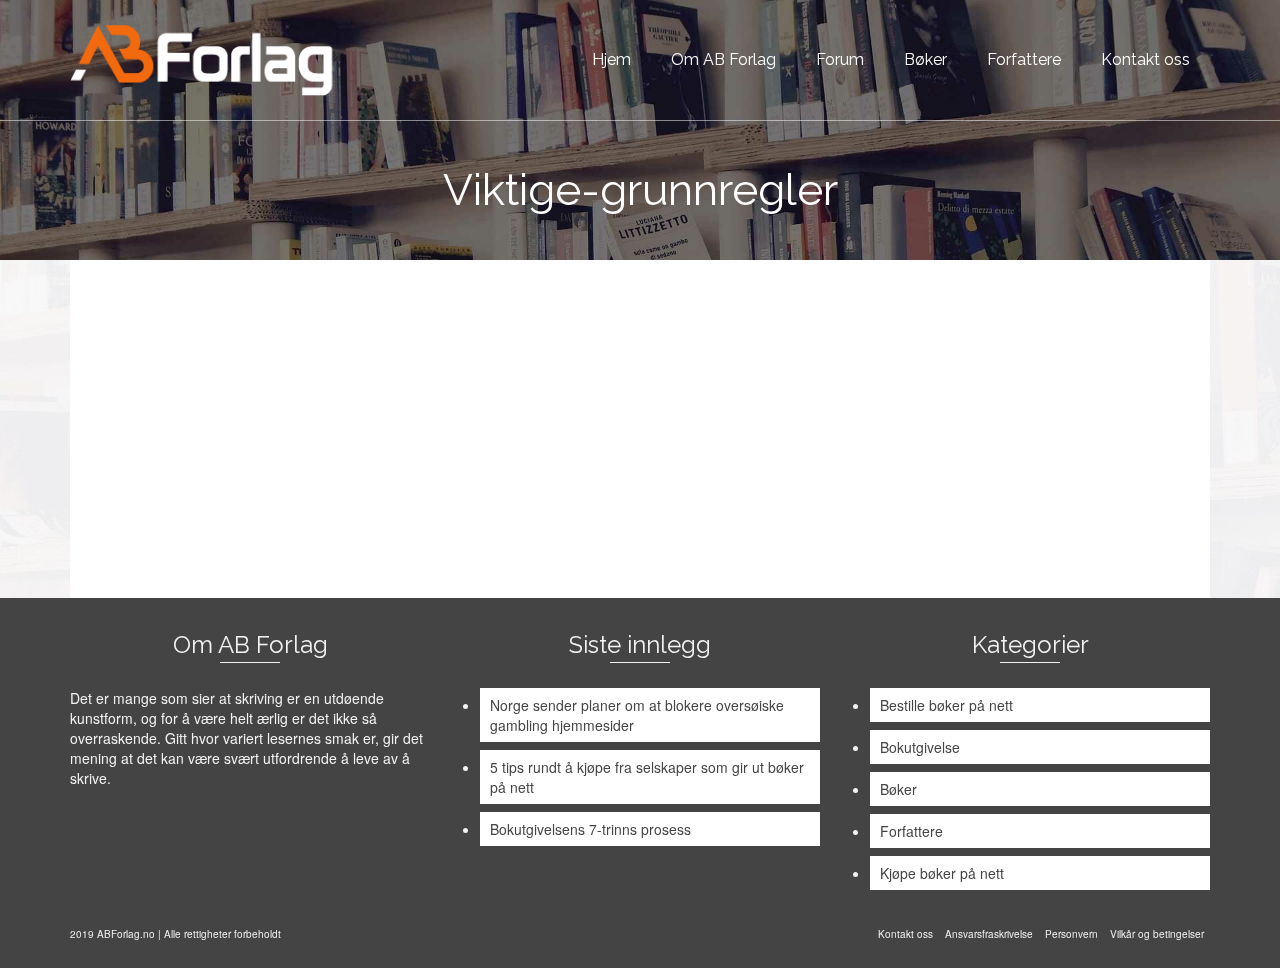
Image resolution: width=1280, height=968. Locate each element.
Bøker (898, 789)
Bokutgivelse (920, 747)
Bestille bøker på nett (946, 705)
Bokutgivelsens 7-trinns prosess (590, 829)
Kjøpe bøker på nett (942, 873)
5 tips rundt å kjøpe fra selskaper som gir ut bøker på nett (647, 777)
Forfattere (911, 831)
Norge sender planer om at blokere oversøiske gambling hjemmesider (637, 715)
